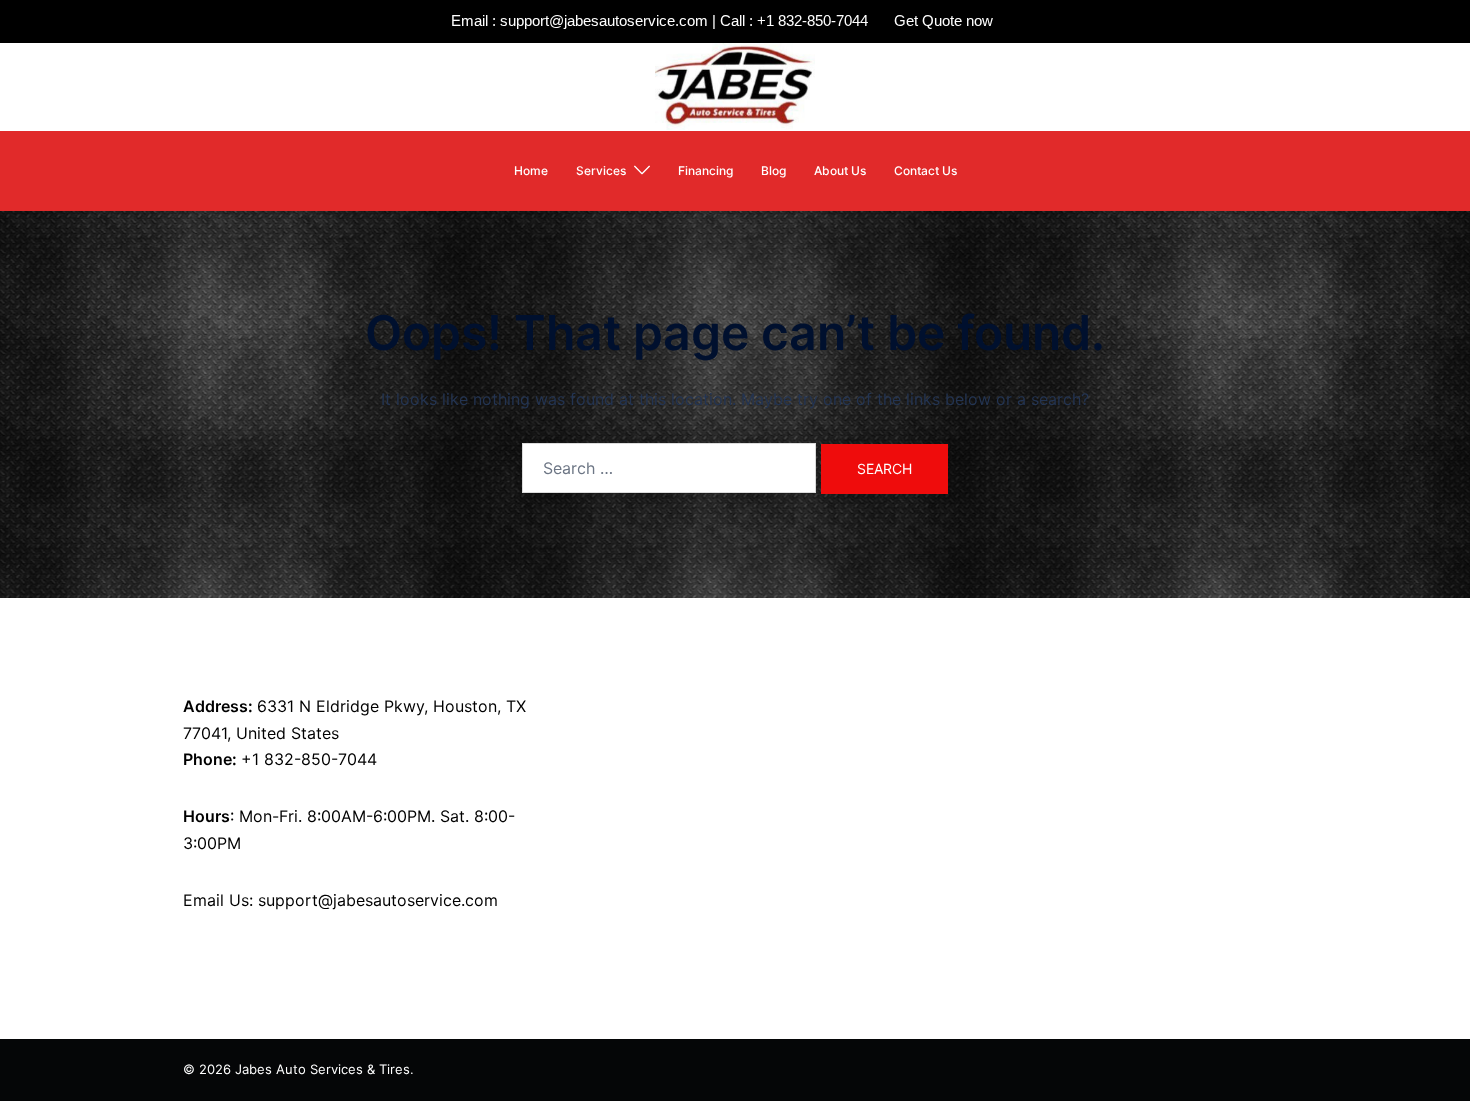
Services (601, 170)
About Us (840, 170)
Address (215, 706)
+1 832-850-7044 (309, 759)
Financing (705, 170)
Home (531, 170)
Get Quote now (943, 20)
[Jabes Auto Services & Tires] (734, 85)
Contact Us (925, 170)
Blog (773, 170)
